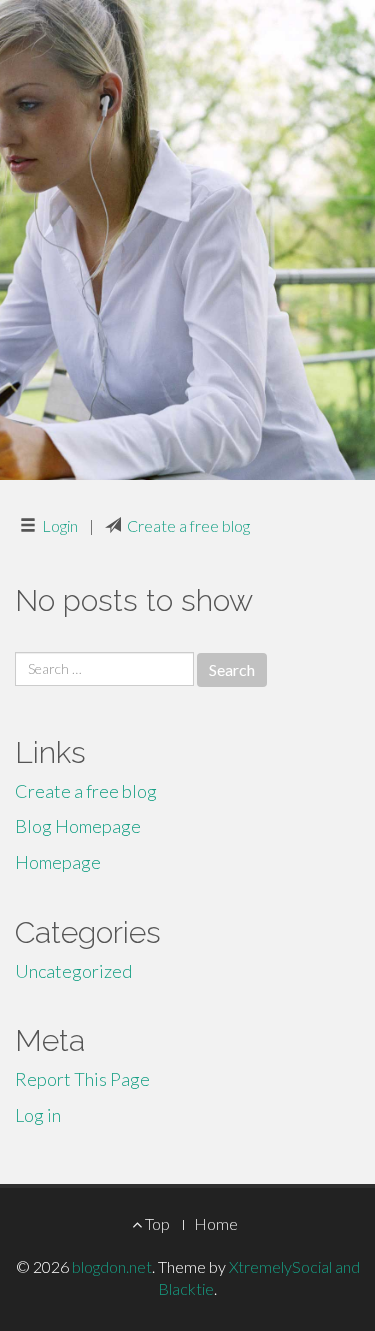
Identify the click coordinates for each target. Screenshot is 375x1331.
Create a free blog (188, 525)
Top (156, 1223)
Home (216, 1223)
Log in (38, 1115)
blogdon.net (112, 1266)
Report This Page (82, 1079)
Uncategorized (73, 971)
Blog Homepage (78, 826)
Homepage (58, 862)
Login (60, 525)
